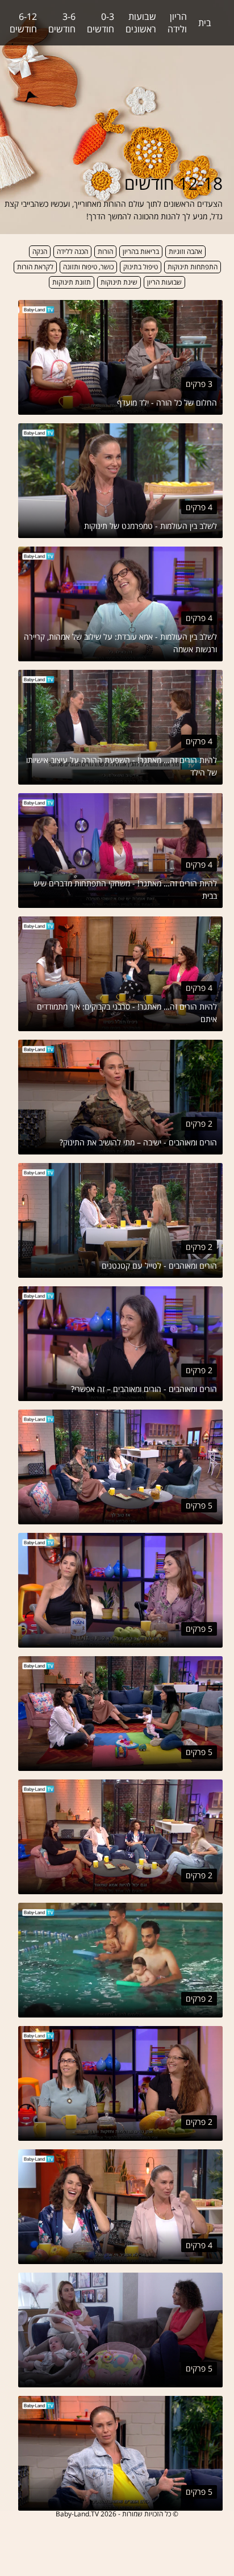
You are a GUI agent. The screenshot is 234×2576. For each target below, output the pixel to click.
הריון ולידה (177, 23)
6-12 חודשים (23, 23)
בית (205, 23)
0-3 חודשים (101, 23)
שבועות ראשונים (141, 23)
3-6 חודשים (62, 23)
